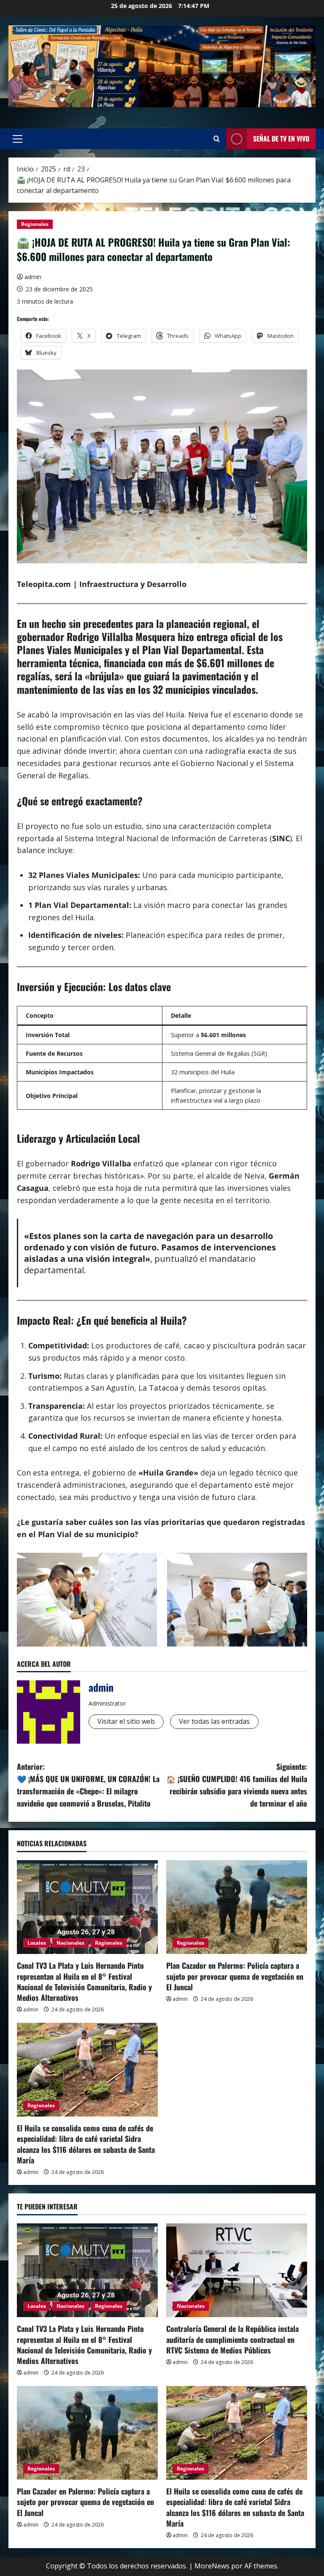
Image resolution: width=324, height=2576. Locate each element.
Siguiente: (237, 1785)
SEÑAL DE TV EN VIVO (281, 139)
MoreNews (212, 2566)
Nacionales (70, 1943)
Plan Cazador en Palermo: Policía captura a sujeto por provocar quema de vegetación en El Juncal (235, 1976)
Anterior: (88, 1785)
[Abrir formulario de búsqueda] (217, 139)
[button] (18, 139)
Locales (37, 1943)
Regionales (35, 224)
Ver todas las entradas (214, 1721)
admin (33, 277)
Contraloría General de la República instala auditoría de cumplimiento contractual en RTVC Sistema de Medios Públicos (232, 2339)
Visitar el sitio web (126, 1721)
